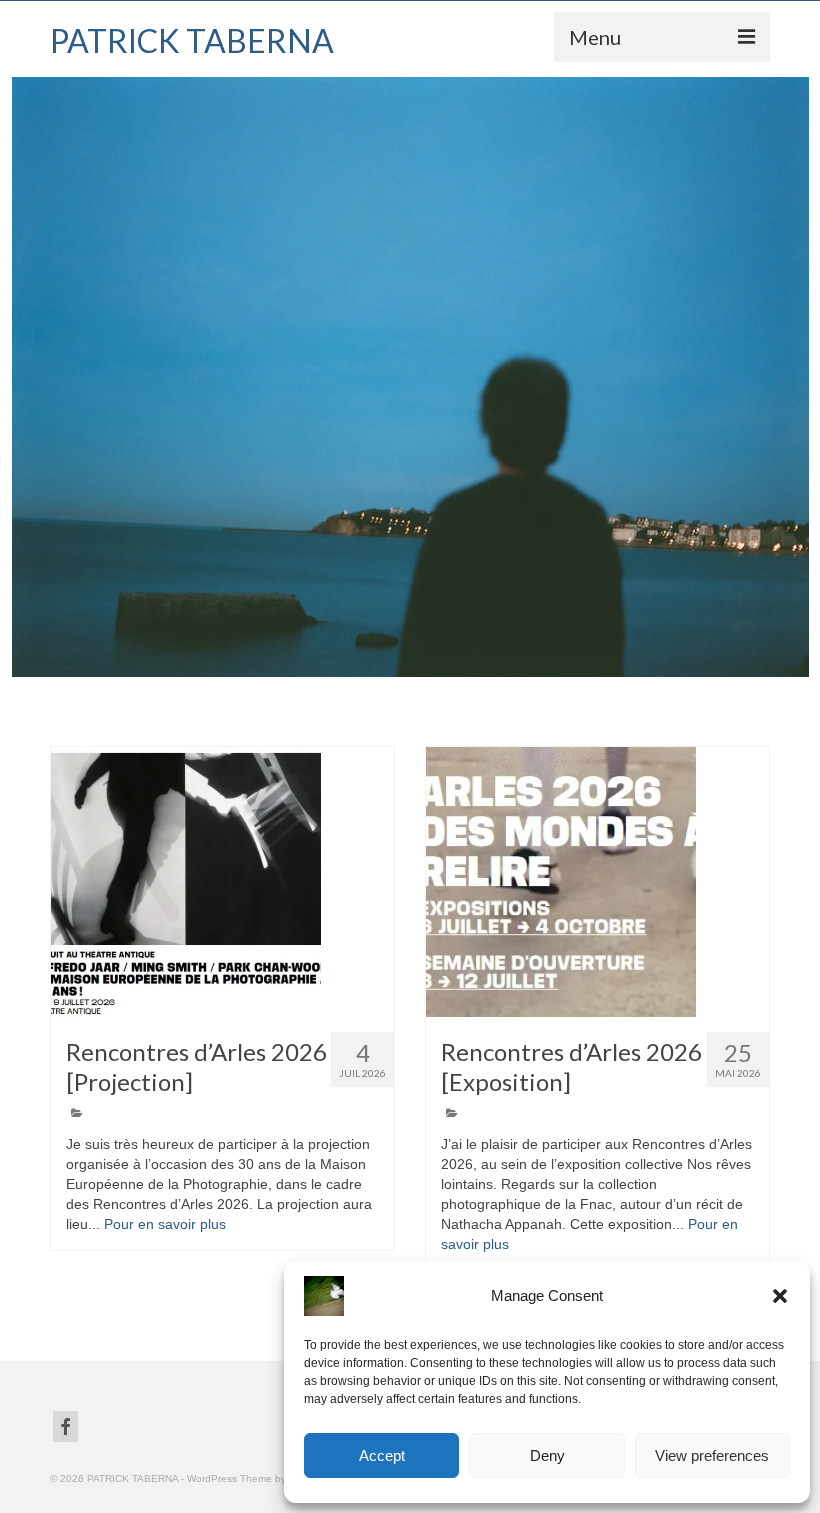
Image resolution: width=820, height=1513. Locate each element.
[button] (780, 1296)
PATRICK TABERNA (192, 40)
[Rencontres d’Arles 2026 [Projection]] (222, 882)
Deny (547, 1455)
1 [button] (374, 667)
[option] (410, 377)
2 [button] (398, 667)
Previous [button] (27, 377)
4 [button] (446, 667)
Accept (382, 1455)
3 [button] (422, 667)
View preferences (712, 1455)
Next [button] (792, 377)
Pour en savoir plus (165, 1224)
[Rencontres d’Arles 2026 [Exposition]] (597, 882)
